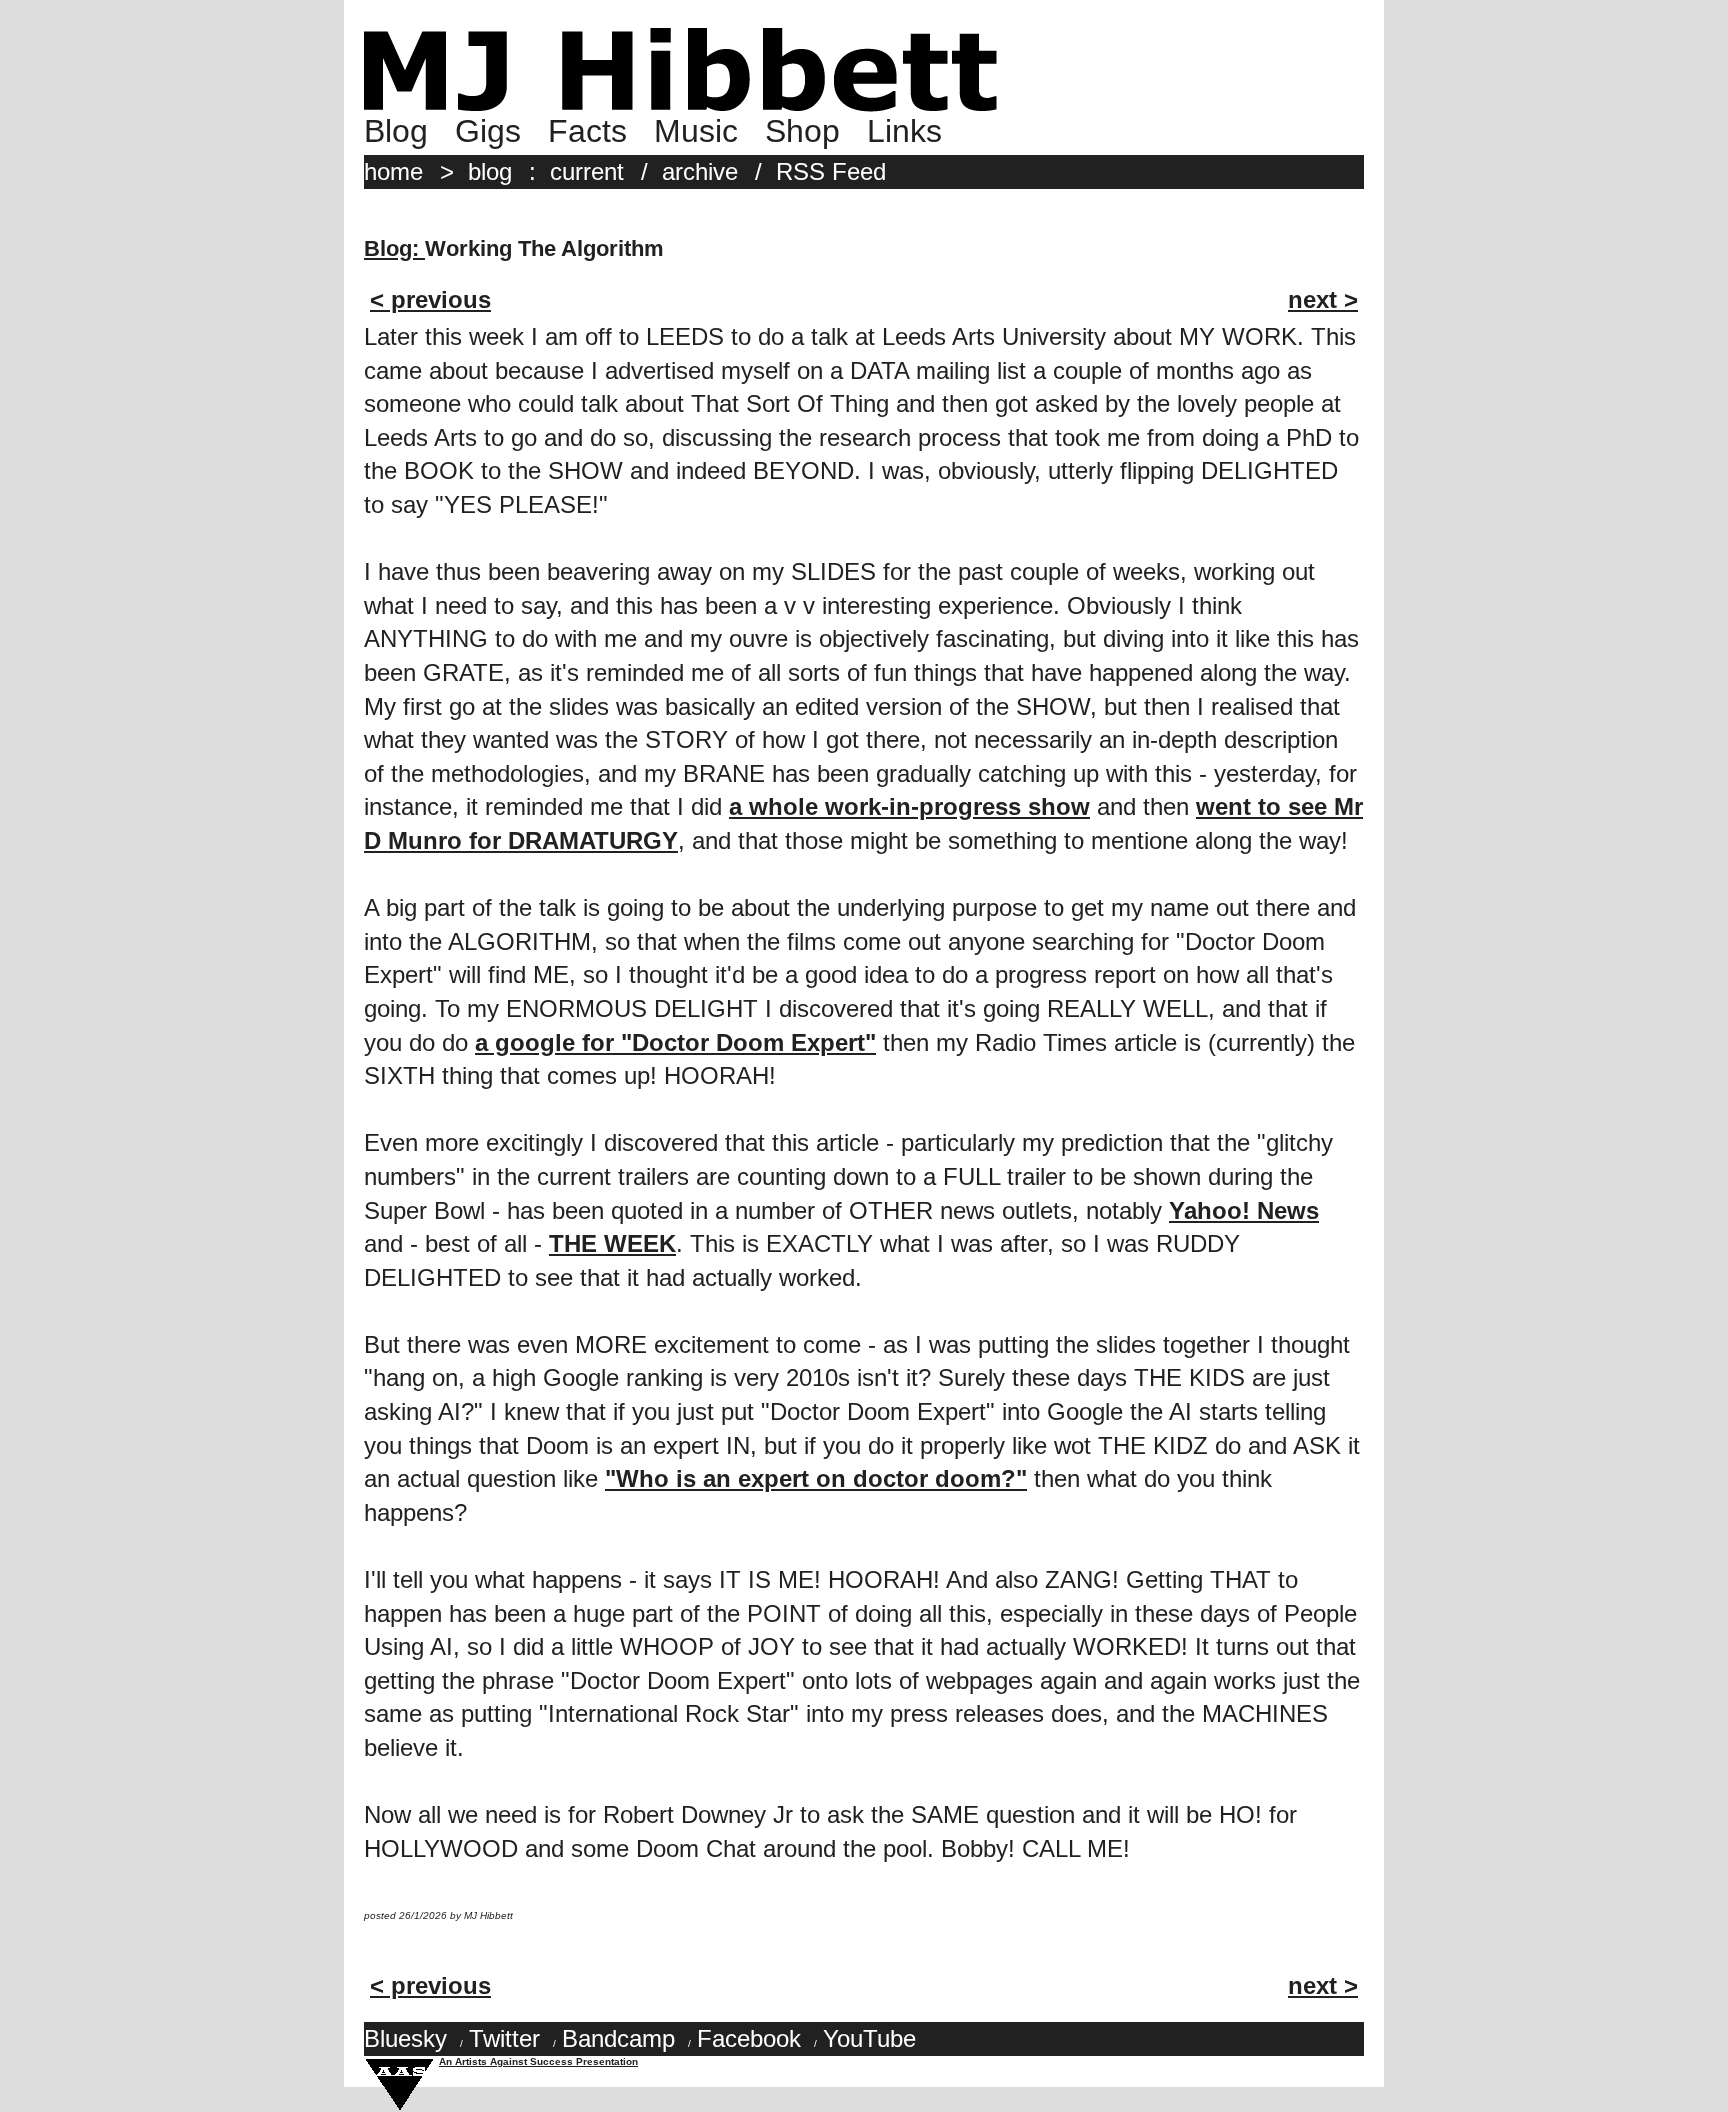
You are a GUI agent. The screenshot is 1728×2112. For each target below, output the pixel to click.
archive (700, 171)
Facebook (749, 2038)
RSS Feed (831, 171)
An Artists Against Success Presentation (538, 2061)
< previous (430, 299)
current (587, 171)
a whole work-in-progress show (909, 806)
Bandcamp (618, 2038)
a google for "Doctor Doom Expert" (675, 1042)
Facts (587, 131)
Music (696, 131)
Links (904, 131)
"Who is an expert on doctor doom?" (816, 1478)
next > (1323, 299)
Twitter (504, 2038)
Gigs (488, 131)
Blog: (394, 248)
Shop (802, 131)
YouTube (869, 2038)
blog (490, 171)
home (393, 171)
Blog (396, 131)
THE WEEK (612, 1243)
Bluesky (405, 2038)
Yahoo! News (1244, 1210)
